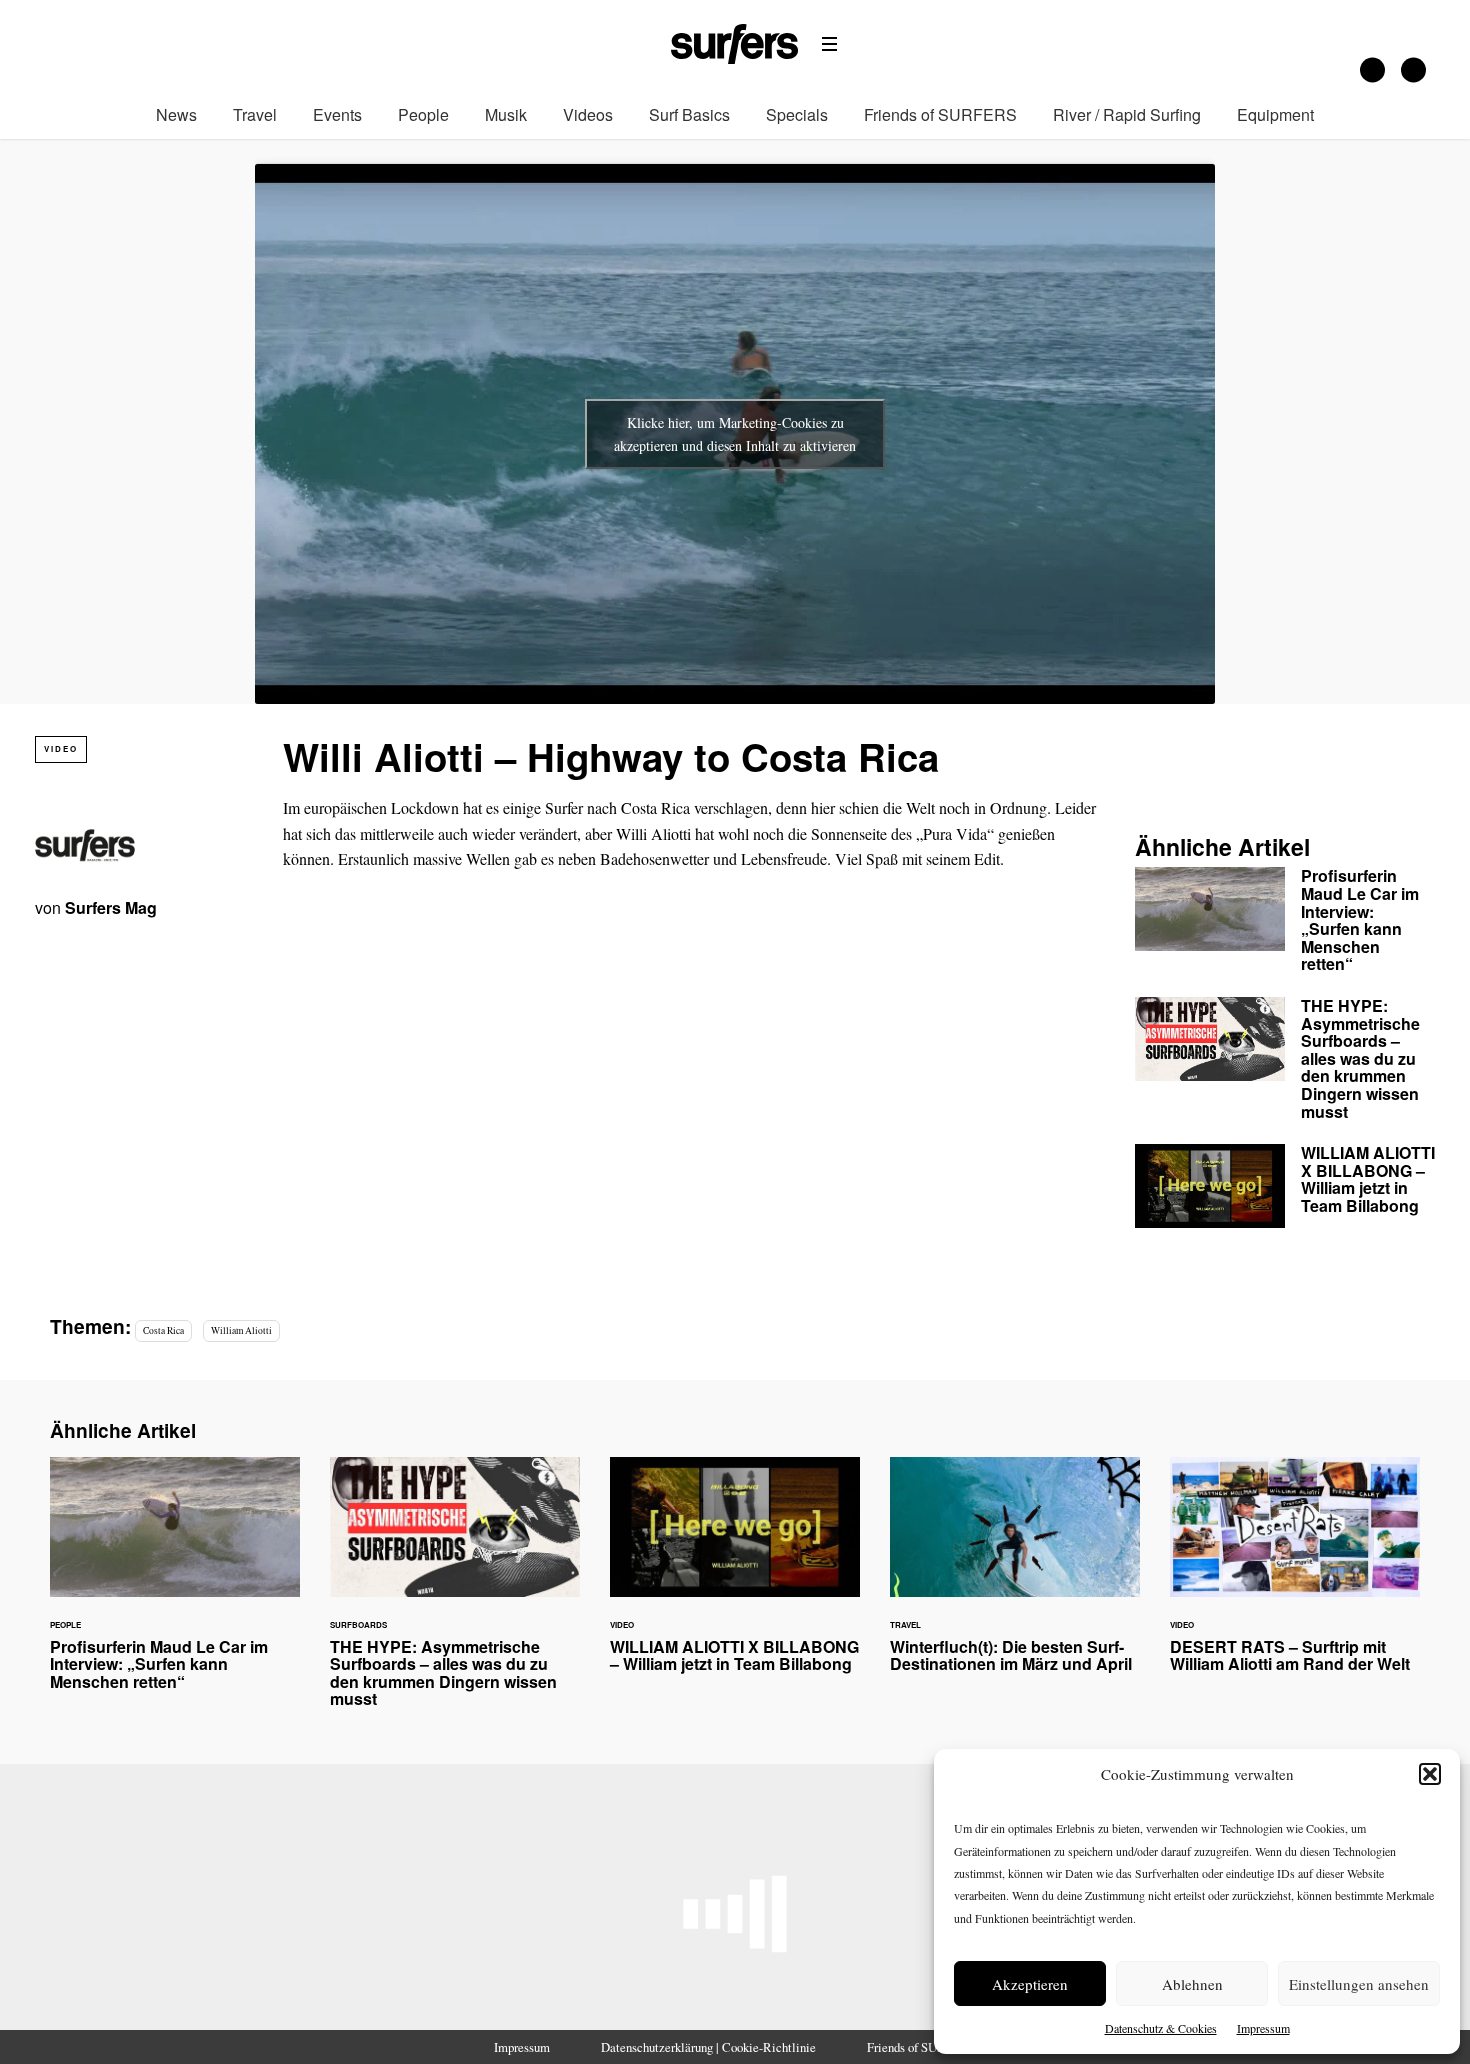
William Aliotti (241, 1330)
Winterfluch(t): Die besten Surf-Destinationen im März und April (1015, 1577)
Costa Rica (163, 1330)
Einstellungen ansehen (1359, 1984)
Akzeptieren (1030, 1984)
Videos (588, 114)
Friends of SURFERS (940, 114)
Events (337, 114)
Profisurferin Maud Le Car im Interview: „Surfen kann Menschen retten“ (1285, 924)
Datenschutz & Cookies (1161, 2028)
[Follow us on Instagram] (1372, 69)
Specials (797, 114)
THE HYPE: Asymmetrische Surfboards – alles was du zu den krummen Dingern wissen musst (1285, 1062)
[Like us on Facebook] (1413, 69)
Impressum (1263, 2028)
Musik (506, 114)
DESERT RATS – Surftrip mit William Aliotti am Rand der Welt (1295, 1577)
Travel (255, 114)
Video (61, 748)
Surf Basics (689, 114)
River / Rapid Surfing (1127, 114)
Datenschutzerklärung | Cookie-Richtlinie (708, 2047)
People (423, 114)
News (176, 114)
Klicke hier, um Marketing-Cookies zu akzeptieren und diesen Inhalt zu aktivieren (735, 434)
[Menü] (830, 44)
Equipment (1275, 114)
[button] (1430, 1774)
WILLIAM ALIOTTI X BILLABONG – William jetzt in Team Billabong (1285, 1186)
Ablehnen (1192, 1984)
